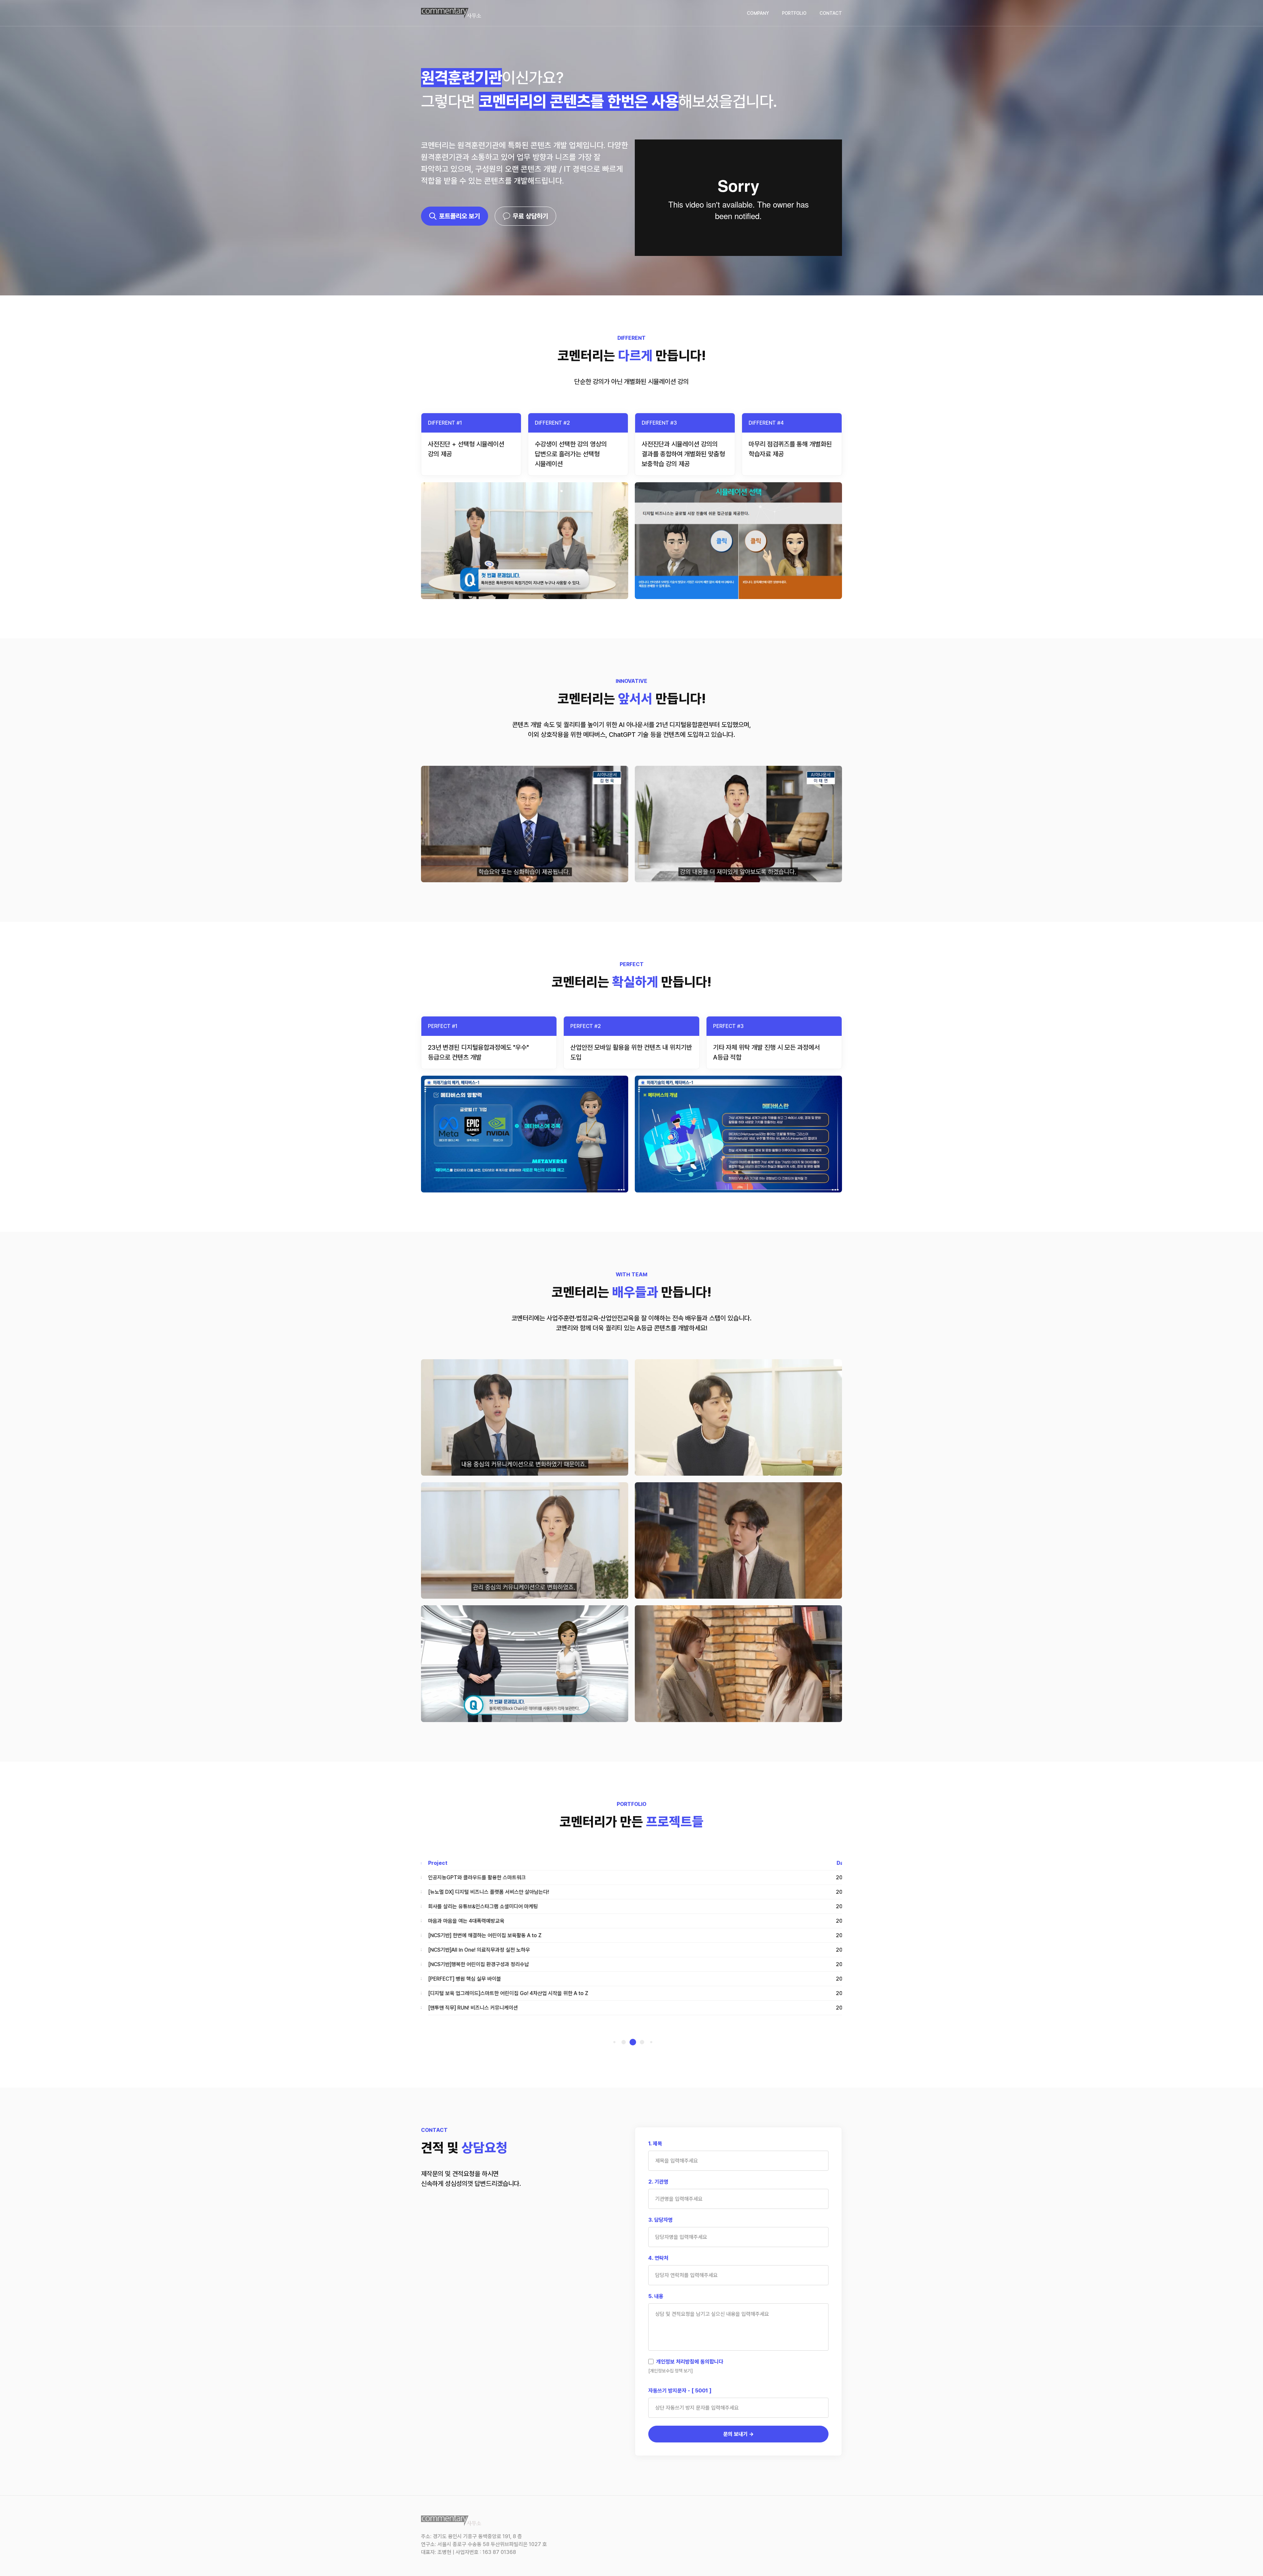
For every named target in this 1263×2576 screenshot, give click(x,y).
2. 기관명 (658, 2182)
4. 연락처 (658, 2258)
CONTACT (831, 13)
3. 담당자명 (660, 2220)
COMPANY (758, 13)
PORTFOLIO (794, 13)
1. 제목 (655, 2144)
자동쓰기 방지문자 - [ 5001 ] (680, 2391)
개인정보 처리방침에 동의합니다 (690, 2362)
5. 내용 (656, 2296)
